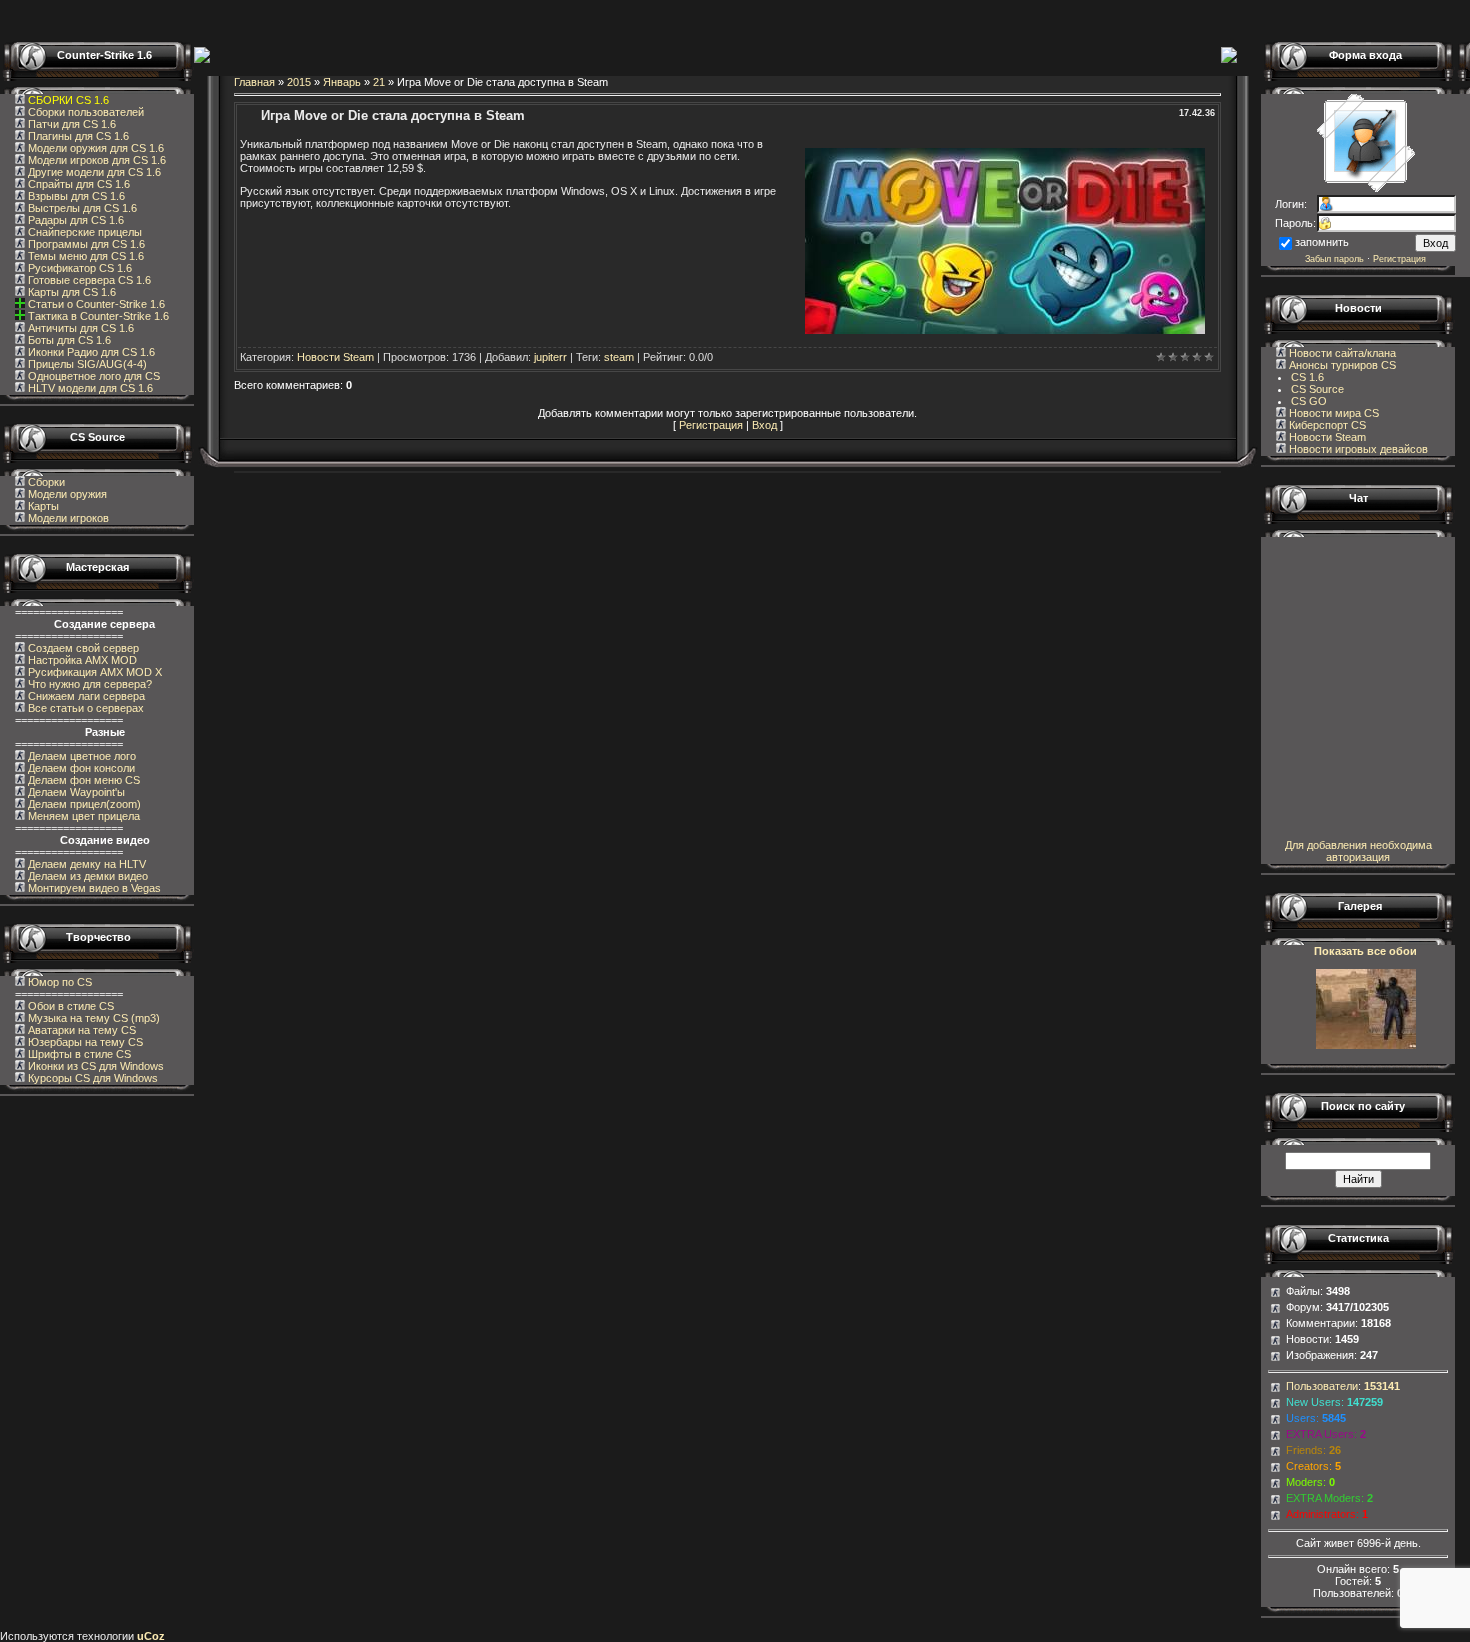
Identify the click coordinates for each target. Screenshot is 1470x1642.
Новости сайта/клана (1341, 353)
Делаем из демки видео (86, 876)
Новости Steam (335, 357)
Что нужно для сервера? (88, 684)
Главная (254, 82)
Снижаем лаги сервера (85, 696)
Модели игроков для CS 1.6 (95, 160)
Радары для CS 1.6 (74, 220)
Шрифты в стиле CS (78, 1054)
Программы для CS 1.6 (85, 244)
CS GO (1309, 401)
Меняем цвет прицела (82, 816)
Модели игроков (68, 518)
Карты (43, 506)
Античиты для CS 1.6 (79, 328)
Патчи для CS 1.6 (70, 124)
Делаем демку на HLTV (85, 864)
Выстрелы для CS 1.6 (81, 208)
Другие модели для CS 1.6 (93, 172)
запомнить (1322, 242)
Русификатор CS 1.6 (78, 268)
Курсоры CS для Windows (91, 1078)
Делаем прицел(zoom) (83, 804)
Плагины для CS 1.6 (77, 136)
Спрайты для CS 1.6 (77, 184)
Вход (764, 425)
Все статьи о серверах (84, 708)
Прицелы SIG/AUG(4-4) (86, 364)
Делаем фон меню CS (82, 780)
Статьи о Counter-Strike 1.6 (96, 304)
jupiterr (550, 357)
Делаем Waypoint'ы (75, 792)
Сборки (46, 482)
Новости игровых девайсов (1357, 449)
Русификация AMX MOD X (93, 672)
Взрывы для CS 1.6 (75, 196)
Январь (342, 82)
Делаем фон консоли (80, 768)
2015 (299, 82)
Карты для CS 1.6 (70, 292)
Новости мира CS (1332, 413)
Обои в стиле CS (69, 1006)
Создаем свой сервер (82, 648)
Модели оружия (67, 494)
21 (379, 82)
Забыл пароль (1334, 259)
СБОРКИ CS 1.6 (68, 100)
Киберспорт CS (1326, 425)
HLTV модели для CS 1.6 (89, 388)
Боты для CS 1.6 (68, 340)
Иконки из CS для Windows (94, 1066)
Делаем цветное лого (80, 756)
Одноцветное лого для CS (92, 376)
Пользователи (1322, 1386)
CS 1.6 (1307, 377)
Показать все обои (1365, 951)
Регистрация (711, 425)
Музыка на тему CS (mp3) (92, 1018)
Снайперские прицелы (83, 232)
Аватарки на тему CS (80, 1030)
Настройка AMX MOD (81, 660)
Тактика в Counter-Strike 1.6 (98, 316)
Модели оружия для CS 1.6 (94, 148)
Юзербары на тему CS (84, 1042)
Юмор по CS (58, 982)
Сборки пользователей (86, 112)
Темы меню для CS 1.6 (84, 256)
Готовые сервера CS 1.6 (88, 280)
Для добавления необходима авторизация (1358, 851)
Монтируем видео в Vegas (93, 888)
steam (619, 357)
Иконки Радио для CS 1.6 (90, 352)
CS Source (1317, 389)
